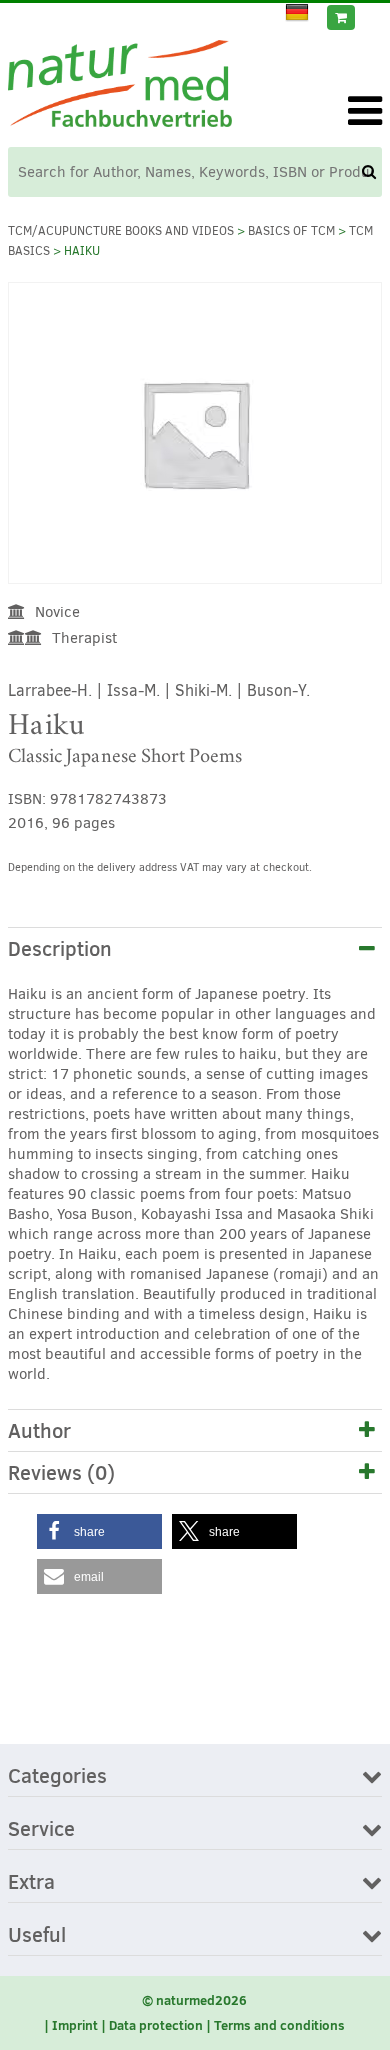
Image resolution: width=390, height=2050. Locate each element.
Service (41, 1830)
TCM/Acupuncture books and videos (121, 231)
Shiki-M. (203, 690)
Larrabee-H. (50, 690)
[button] (99, 1531)
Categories (57, 1777)
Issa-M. (133, 690)
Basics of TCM (291, 231)
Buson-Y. (278, 690)
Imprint (75, 2025)
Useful (37, 1936)
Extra (31, 1883)
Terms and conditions (279, 2025)
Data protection (156, 2025)
